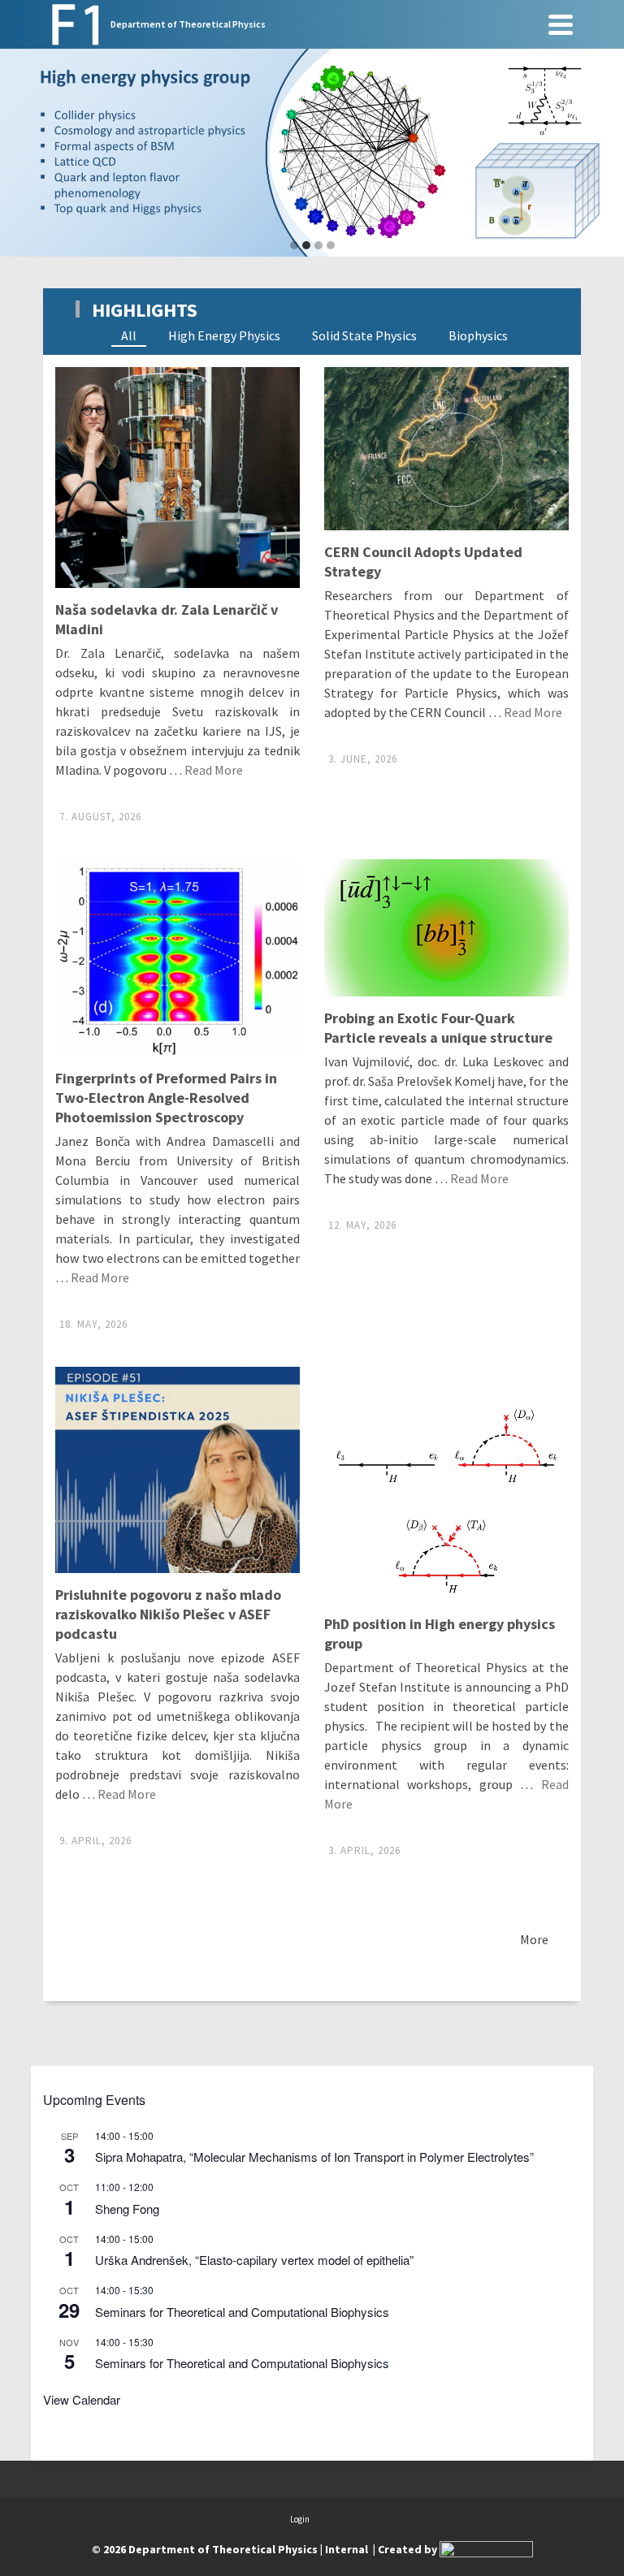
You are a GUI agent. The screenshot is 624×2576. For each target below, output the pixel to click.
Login (300, 2519)
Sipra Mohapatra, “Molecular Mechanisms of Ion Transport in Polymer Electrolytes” (314, 2157)
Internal (347, 2549)
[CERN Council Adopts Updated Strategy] (446, 449)
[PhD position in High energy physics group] (446, 1484)
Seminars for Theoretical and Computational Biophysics (242, 2312)
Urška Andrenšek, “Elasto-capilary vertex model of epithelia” (254, 2260)
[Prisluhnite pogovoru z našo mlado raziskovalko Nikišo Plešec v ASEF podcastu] (178, 1470)
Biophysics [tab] (478, 335)
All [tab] (129, 335)
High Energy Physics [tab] (224, 335)
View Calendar (82, 2399)
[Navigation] (561, 24)
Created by (409, 2549)
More (534, 1939)
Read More (214, 770)
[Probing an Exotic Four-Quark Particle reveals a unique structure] (446, 928)
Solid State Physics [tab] (364, 335)
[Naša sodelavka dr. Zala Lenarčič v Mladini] (178, 478)
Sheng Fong (127, 2209)
